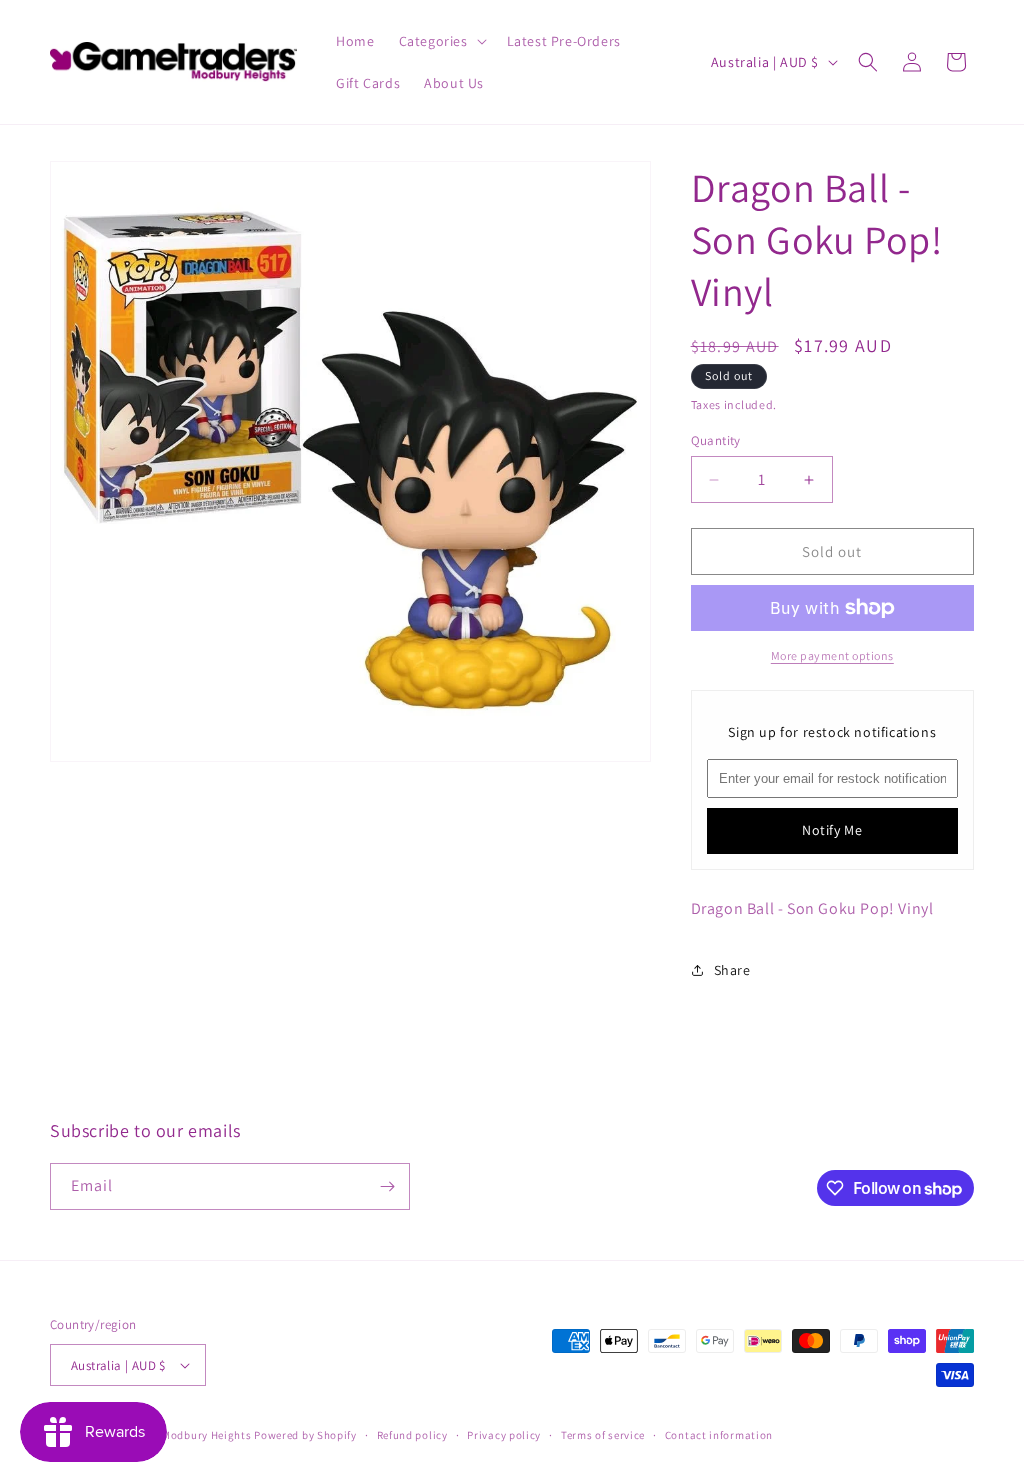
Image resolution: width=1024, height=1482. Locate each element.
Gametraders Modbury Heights (171, 1435)
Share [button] (732, 970)
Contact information (719, 1435)
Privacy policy (504, 1435)
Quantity (716, 440)
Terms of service (603, 1435)
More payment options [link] (832, 655)
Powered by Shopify (305, 1435)
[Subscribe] (387, 1186)
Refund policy (412, 1435)
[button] (441, 41)
